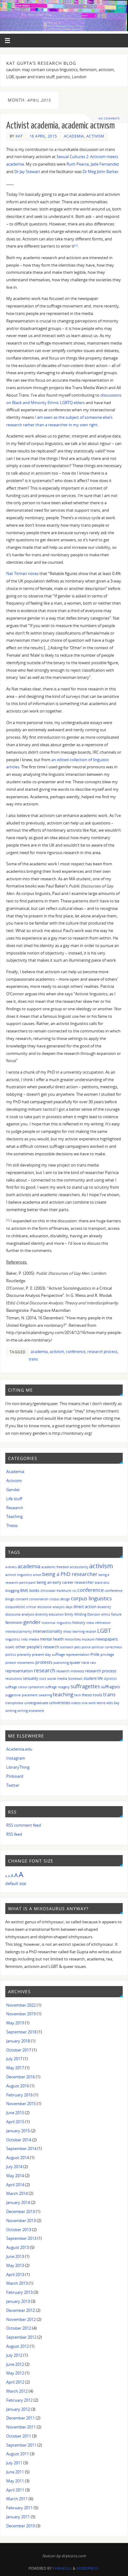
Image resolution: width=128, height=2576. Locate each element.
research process (102, 1352)
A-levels (11, 1567)
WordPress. (88, 2568)
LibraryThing (18, 1767)
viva (85, 1703)
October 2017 (19, 2050)
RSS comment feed (24, 1825)
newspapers (107, 1639)
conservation (39, 1599)
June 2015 (15, 2113)
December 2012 (21, 2310)
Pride (95, 1654)
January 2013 (18, 2301)
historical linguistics (57, 1623)
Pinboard (15, 1776)
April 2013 (15, 2275)
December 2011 (21, 2418)
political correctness (107, 1647)
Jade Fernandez (105, 164)
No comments (109, 118)
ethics (106, 1614)
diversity (41, 1614)
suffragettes (85, 1686)
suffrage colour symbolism (25, 1687)
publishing (61, 1663)
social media (57, 1678)
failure (116, 1614)
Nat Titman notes (22, 574)
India (90, 1623)
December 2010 (21, 2526)
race (85, 1662)
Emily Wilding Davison (82, 1614)
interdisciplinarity (18, 1631)
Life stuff (14, 1499)
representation (19, 1671)
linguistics (13, 1639)
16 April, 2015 (43, 136)
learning (78, 1631)
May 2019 (15, 2023)
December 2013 (21, 2212)
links (25, 1639)
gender (32, 1622)
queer (75, 1662)
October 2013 (19, 2230)
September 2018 (21, 2032)
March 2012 (17, 2391)
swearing (45, 1695)
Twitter (13, 1785)
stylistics (110, 1679)
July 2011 (14, 2463)
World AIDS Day (108, 1703)
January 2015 (18, 2131)
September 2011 (21, 2445)
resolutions (14, 1679)
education (56, 1614)
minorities (73, 1639)
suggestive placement (21, 1695)
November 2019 (21, 2014)
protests (44, 1662)
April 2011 (15, 2490)
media (34, 1639)
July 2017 (14, 2059)
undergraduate (36, 1703)
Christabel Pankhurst (56, 1591)
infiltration (103, 1623)
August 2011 (18, 2454)
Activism (95, 136)
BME (24, 1590)
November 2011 (21, 2427)
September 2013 (21, 2238)
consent (22, 1599)
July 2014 (14, 2167)
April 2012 (15, 2382)
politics (11, 1655)
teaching (63, 1694)
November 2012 (21, 2320)
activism (57, 1352)
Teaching (14, 1517)
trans (33, 1359)
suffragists (110, 1687)
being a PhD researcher (70, 1574)
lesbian (91, 1631)
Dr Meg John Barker (101, 172)
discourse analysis (20, 1614)
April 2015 (15, 2122)
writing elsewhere (31, 1711)
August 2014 (18, 2158)
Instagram (16, 1758)
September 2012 (21, 2337)
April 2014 (15, 2185)
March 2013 (17, 2283)
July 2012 (14, 2355)
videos (76, 1703)
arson (37, 1575)
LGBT (104, 1630)
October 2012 (19, 2328)
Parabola (62, 2568)
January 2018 (18, 2041)
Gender (13, 1490)
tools (98, 1695)
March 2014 (17, 2194)
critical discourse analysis (45, 1607)
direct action (85, 1607)
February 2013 (19, 2292)
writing (11, 1711)
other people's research (37, 1647)
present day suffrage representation (61, 1654)
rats (93, 1663)
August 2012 (18, 2346)
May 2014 (15, 2176)
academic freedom (55, 1567)
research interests (70, 1671)
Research (15, 1508)
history (79, 1622)
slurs (43, 1679)
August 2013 (18, 2247)
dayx (69, 1607)
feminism (14, 1623)
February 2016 (19, 2095)
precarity (24, 1654)
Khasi (67, 1631)
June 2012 (15, 2364)
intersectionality (48, 1631)
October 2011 (19, 2436)
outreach (67, 1647)
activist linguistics (19, 1575)
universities (60, 1703)
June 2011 (15, 2472)
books (34, 1590)
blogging (12, 1590)
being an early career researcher (65, 1582)
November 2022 (21, 2005)
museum (88, 1639)
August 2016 (18, 2086)
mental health (52, 1639)
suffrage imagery (57, 1687)
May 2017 (15, 2068)
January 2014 (18, 2203)
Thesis (12, 1526)
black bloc (102, 1583)
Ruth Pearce (78, 164)
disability (104, 1607)
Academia (74, 136)
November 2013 (21, 2221)
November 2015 (21, 2104)
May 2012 (15, 2373)
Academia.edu (19, 1749)
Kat (19, 136)
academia (39, 1352)
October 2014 (19, 2140)
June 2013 (15, 2257)
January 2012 (18, 2409)
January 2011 (18, 2517)
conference (76, 1352)
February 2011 (19, 2508)
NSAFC (10, 1647)
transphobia (14, 1703)
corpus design (60, 1599)
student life (93, 1678)
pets (78, 1647)
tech (78, 1695)
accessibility (79, 1567)
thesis (87, 1695)
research (45, 1670)
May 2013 (15, 2266)
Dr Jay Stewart (27, 172)
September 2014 (21, 2149)
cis (74, 1591)
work (92, 1703)
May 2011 (15, 2481)
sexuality (31, 1678)
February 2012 (19, 2400)
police (86, 1647)
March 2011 (17, 2499)
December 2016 (21, 2077)
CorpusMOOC (15, 1607)
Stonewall (75, 1679)
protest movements (20, 1663)
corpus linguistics (91, 1598)
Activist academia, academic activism (60, 126)
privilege (107, 1654)
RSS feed (14, 1834)
